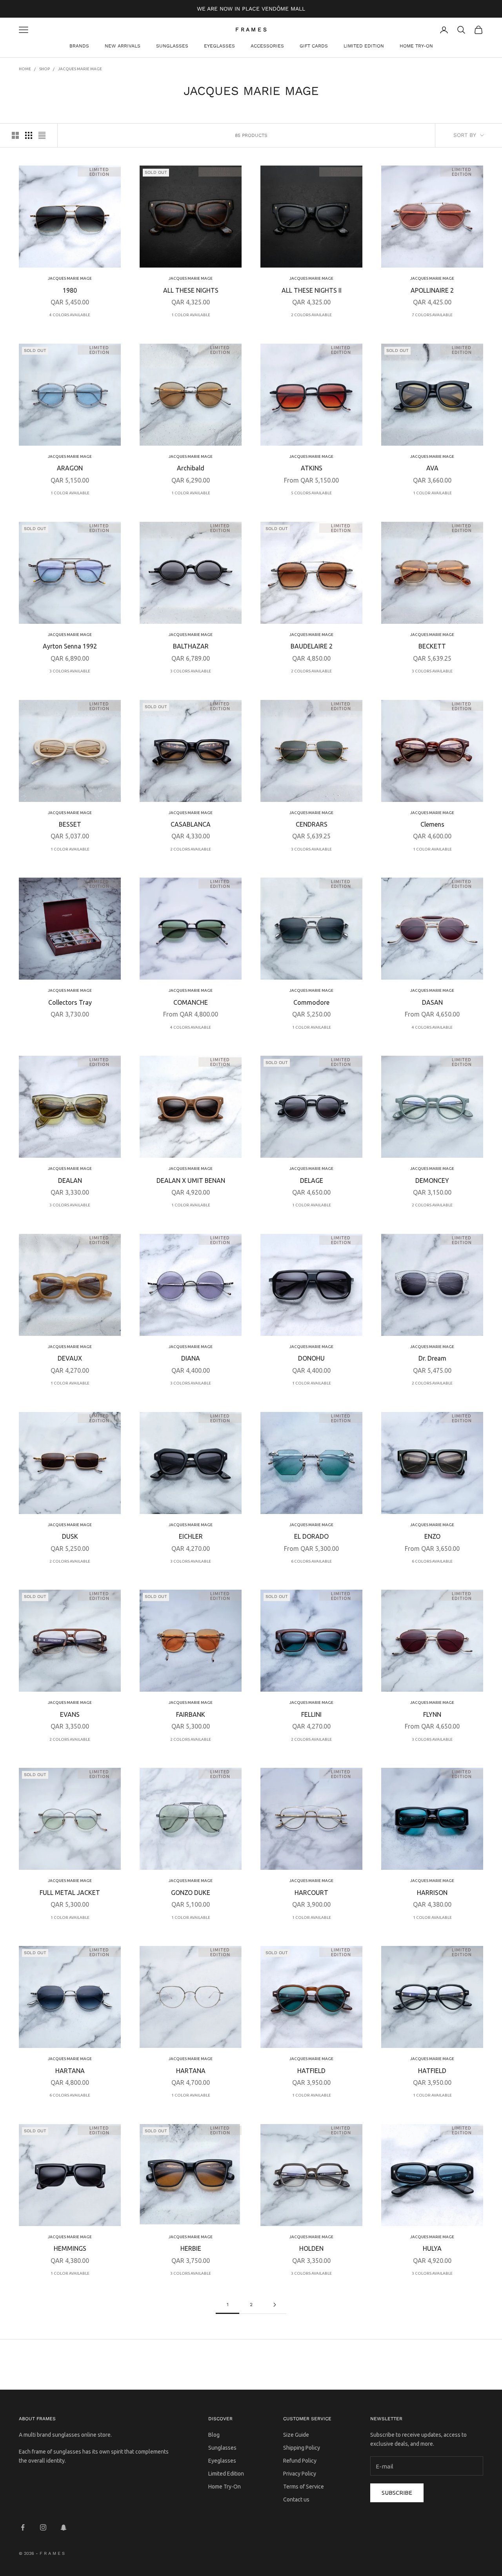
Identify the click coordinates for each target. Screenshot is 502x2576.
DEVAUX (70, 1358)
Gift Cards (314, 46)
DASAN (432, 1002)
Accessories (267, 46)
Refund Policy (300, 2461)
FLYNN (432, 1714)
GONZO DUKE (191, 1893)
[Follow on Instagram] (43, 2527)
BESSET (70, 824)
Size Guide (296, 2435)
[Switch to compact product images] (42, 135)
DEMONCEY (432, 1181)
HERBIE (191, 2248)
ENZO (432, 1536)
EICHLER (191, 1536)
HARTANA (70, 2071)
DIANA (191, 1358)
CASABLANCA (191, 824)
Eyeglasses (219, 46)
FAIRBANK (191, 1714)
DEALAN (70, 1181)
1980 (70, 290)
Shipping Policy (302, 2448)
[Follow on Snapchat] (64, 2527)
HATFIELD (311, 2071)
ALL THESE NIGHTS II (312, 290)
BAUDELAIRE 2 (312, 646)
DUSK (70, 1536)
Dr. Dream (432, 1358)
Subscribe (397, 2493)
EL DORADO (311, 1536)
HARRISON (432, 1893)
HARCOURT (311, 1893)
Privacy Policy (300, 2474)
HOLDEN (311, 2248)
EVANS (70, 1714)
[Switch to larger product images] (15, 135)
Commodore (311, 1002)
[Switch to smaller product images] (29, 135)
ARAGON (70, 468)
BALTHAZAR (191, 646)
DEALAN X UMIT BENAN (191, 1181)
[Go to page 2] (275, 2305)
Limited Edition (364, 46)
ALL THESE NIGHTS (191, 290)
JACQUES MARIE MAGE (80, 69)
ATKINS (312, 468)
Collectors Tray (70, 1002)
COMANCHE (191, 1002)
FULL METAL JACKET (70, 1893)
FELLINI (311, 1714)
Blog (214, 2435)
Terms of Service (304, 2487)
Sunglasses (172, 46)
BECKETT (432, 646)
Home (25, 69)
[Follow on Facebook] (23, 2527)
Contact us (296, 2499)
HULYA (432, 2248)
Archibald (191, 468)
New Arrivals (123, 46)
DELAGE (312, 1181)
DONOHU (311, 1358)
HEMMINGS (70, 2248)
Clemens (432, 824)
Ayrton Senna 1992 (70, 646)
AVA (432, 468)
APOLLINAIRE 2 (432, 290)
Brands (79, 46)
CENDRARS (312, 824)
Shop (45, 69)
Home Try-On (416, 46)
